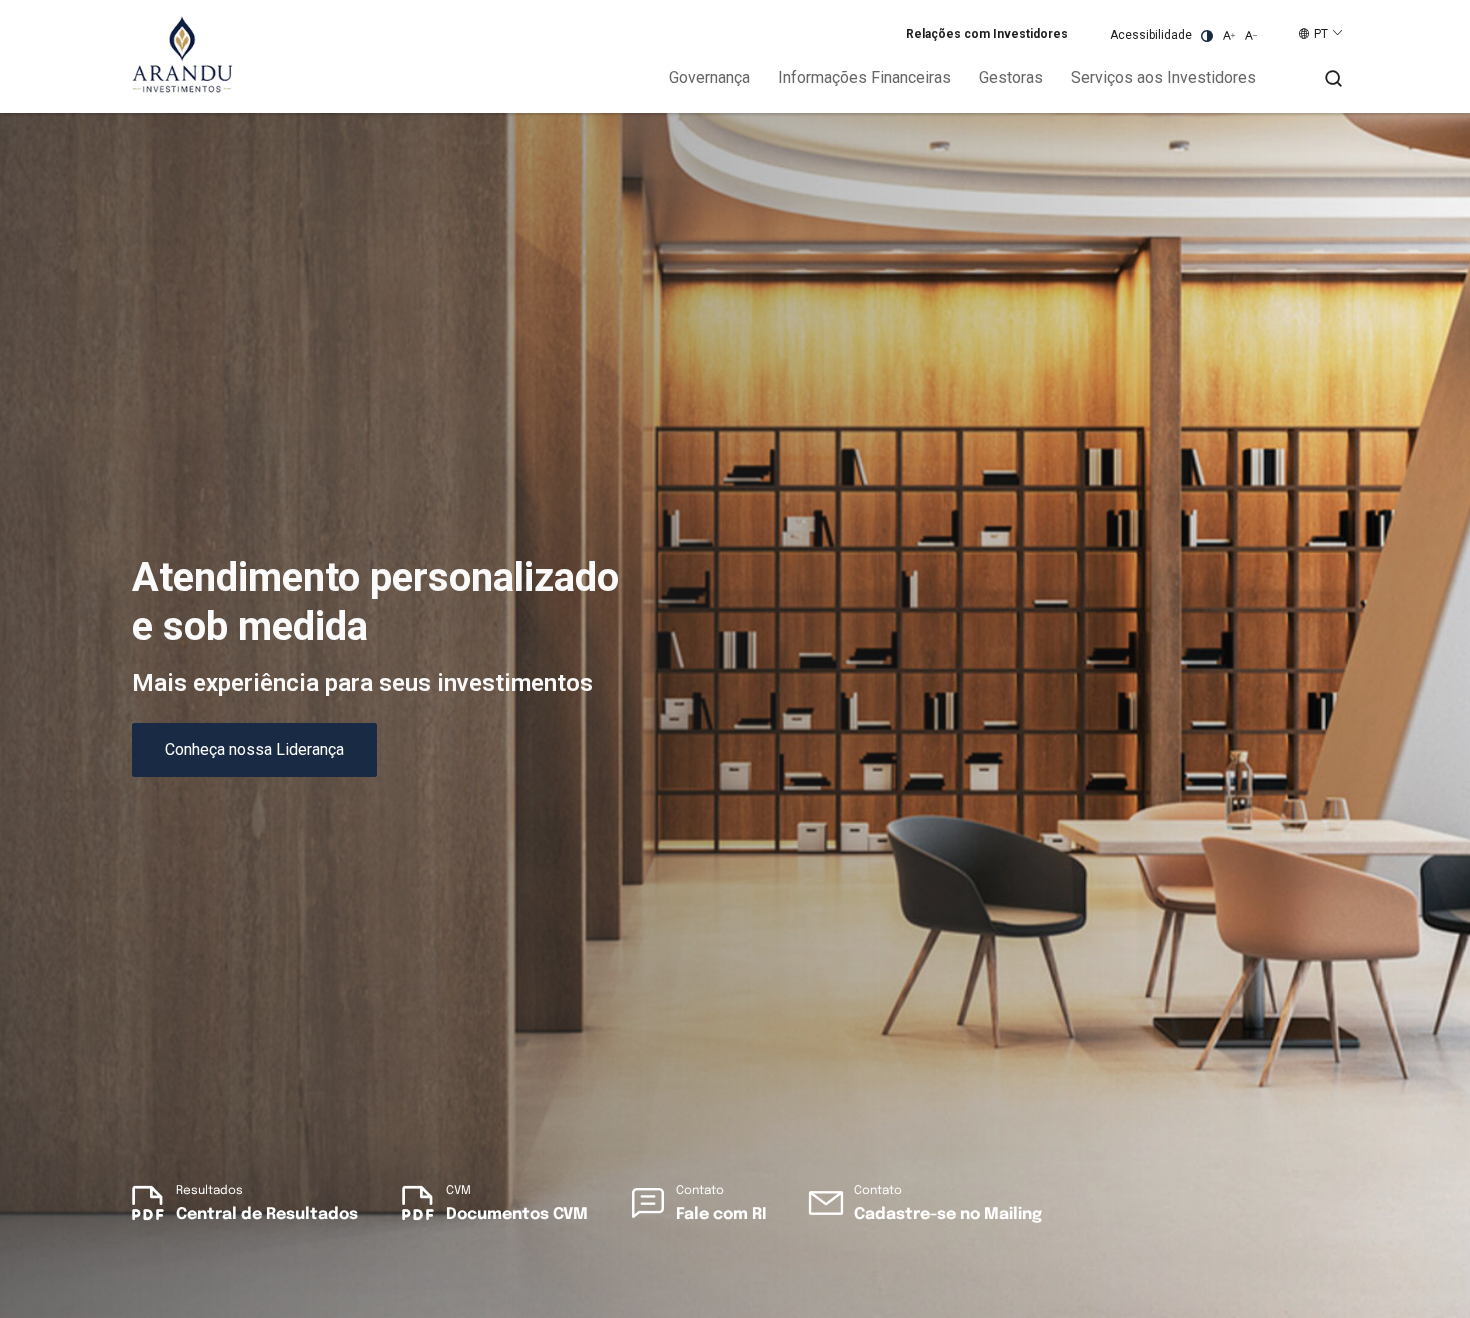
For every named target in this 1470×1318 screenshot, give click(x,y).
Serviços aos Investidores (1163, 77)
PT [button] (1321, 34)
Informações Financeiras (864, 77)
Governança (709, 77)
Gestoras (1011, 77)
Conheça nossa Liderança (254, 749)
